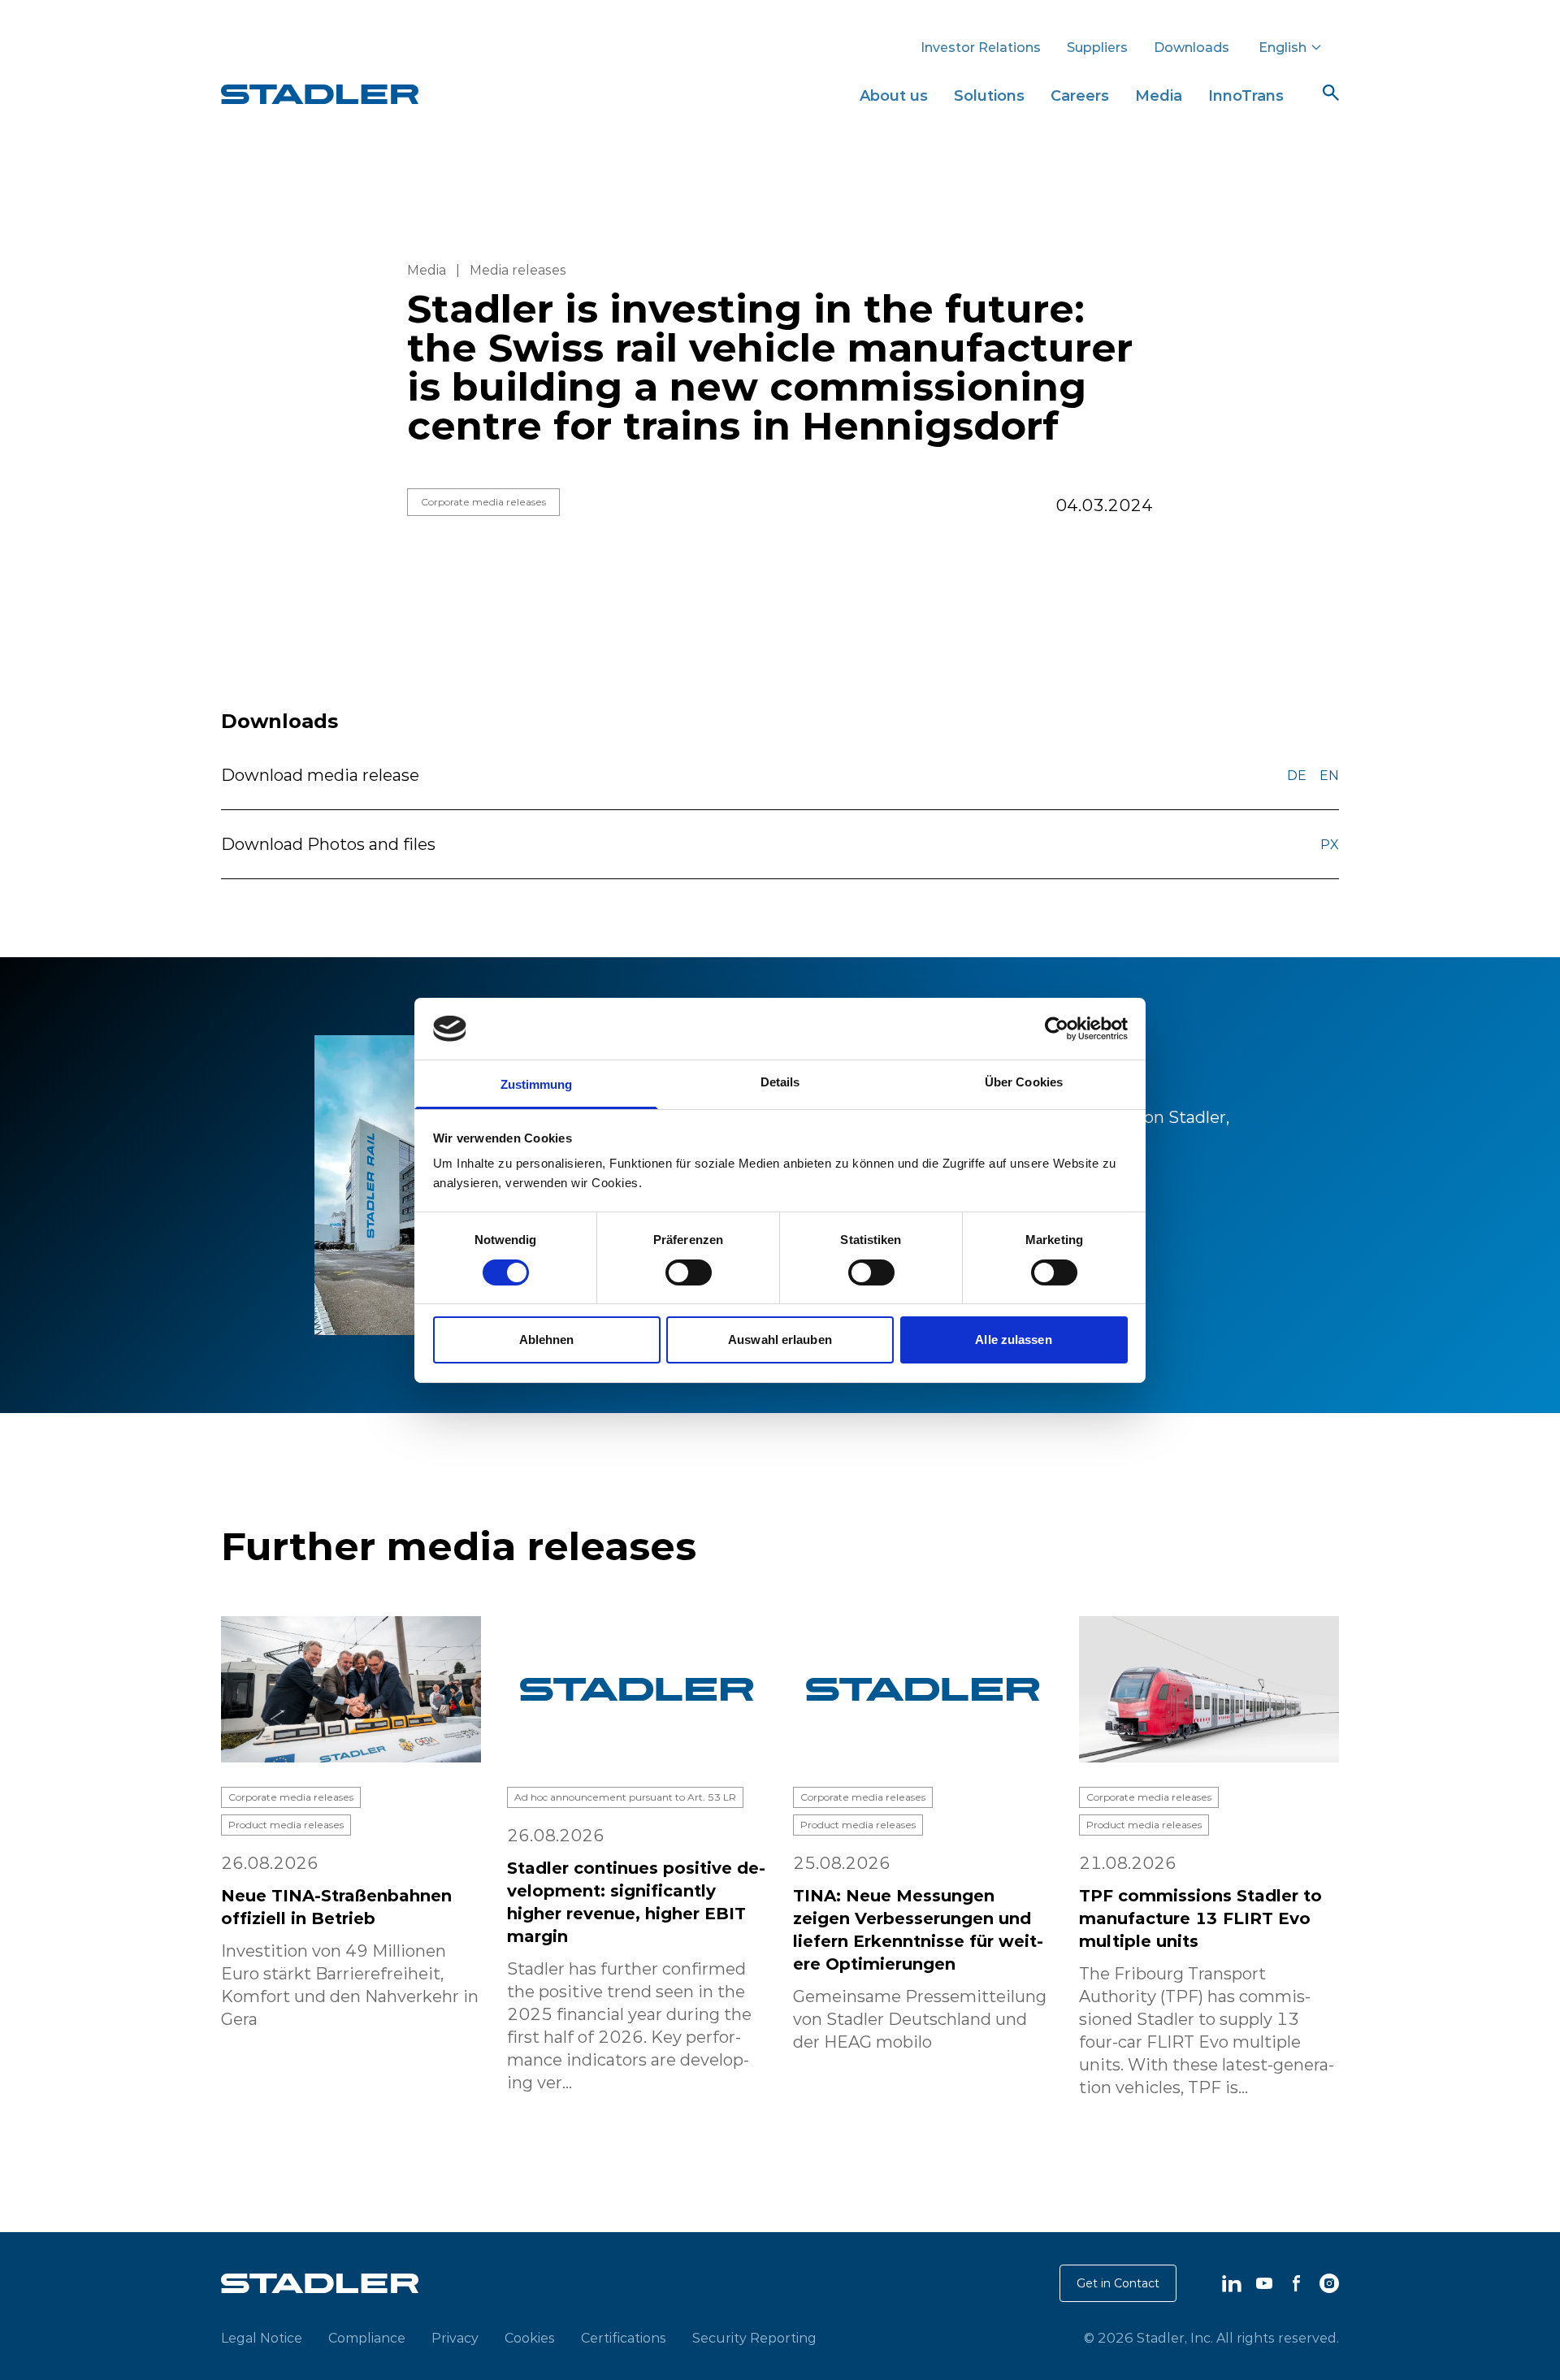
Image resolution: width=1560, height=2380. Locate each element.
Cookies (530, 2338)
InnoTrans (1246, 95)
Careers (1080, 95)
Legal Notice (262, 2338)
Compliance (367, 2338)
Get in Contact (1118, 2283)
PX (1330, 844)
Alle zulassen (1013, 1340)
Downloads (1192, 47)
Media (1159, 95)
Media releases (518, 270)
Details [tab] (780, 1082)
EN (1329, 775)
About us (894, 95)
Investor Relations (981, 47)
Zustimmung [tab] (537, 1084)
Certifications (624, 2338)
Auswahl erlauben (780, 1340)
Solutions (989, 95)
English (1283, 47)
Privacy (455, 2338)
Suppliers (1097, 47)
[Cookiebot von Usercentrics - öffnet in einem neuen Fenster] (1057, 1029)
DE (1297, 775)
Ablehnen (547, 1340)
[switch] (689, 1272)
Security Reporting (754, 2338)
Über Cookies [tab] (1024, 1082)
